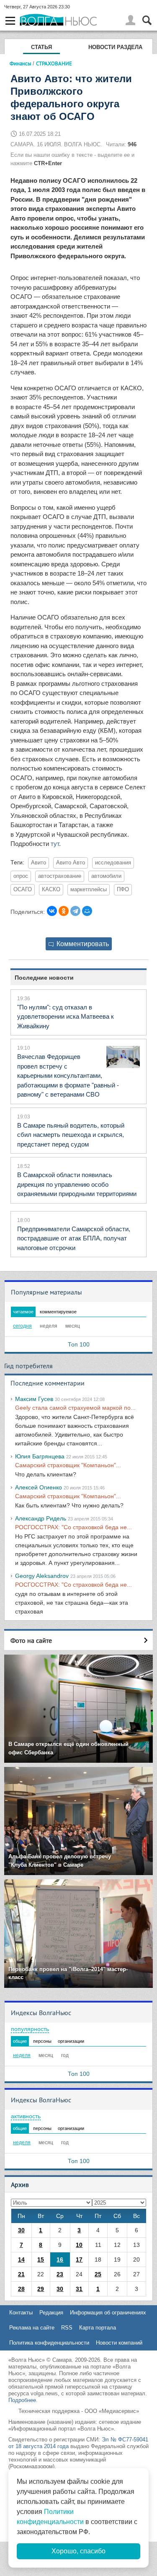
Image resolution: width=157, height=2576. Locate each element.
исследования (113, 863)
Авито (39, 863)
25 (98, 2274)
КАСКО (51, 890)
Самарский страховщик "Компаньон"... (68, 1465)
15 (41, 2260)
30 (21, 2230)
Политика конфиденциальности (49, 2343)
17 (79, 2260)
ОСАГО (23, 890)
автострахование (60, 876)
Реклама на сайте (32, 2328)
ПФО (123, 890)
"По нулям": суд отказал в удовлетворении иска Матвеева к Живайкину (66, 1017)
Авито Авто (71, 863)
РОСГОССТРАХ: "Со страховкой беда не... (73, 1527)
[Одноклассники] (64, 911)
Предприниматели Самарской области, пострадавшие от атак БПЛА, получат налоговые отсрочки (74, 1238)
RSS (67, 2328)
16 (60, 2260)
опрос (21, 876)
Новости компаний (119, 2343)
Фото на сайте (31, 1640)
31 (79, 2289)
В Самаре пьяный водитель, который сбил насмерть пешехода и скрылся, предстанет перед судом (71, 1135)
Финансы (21, 63)
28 (21, 2289)
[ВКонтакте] (52, 911)
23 (60, 2274)
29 (41, 2289)
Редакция (51, 2313)
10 (79, 2245)
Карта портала (98, 2328)
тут (55, 844)
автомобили (106, 876)
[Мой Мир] (87, 911)
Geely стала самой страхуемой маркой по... (75, 1408)
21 (21, 2274)
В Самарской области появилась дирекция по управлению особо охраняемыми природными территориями (77, 1184)
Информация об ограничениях (108, 2313)
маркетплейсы (89, 890)
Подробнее (22, 2400)
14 (21, 2260)
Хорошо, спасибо (78, 2551)
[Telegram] (75, 911)
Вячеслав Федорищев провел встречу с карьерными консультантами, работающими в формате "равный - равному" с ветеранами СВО (68, 1075)
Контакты (21, 2313)
